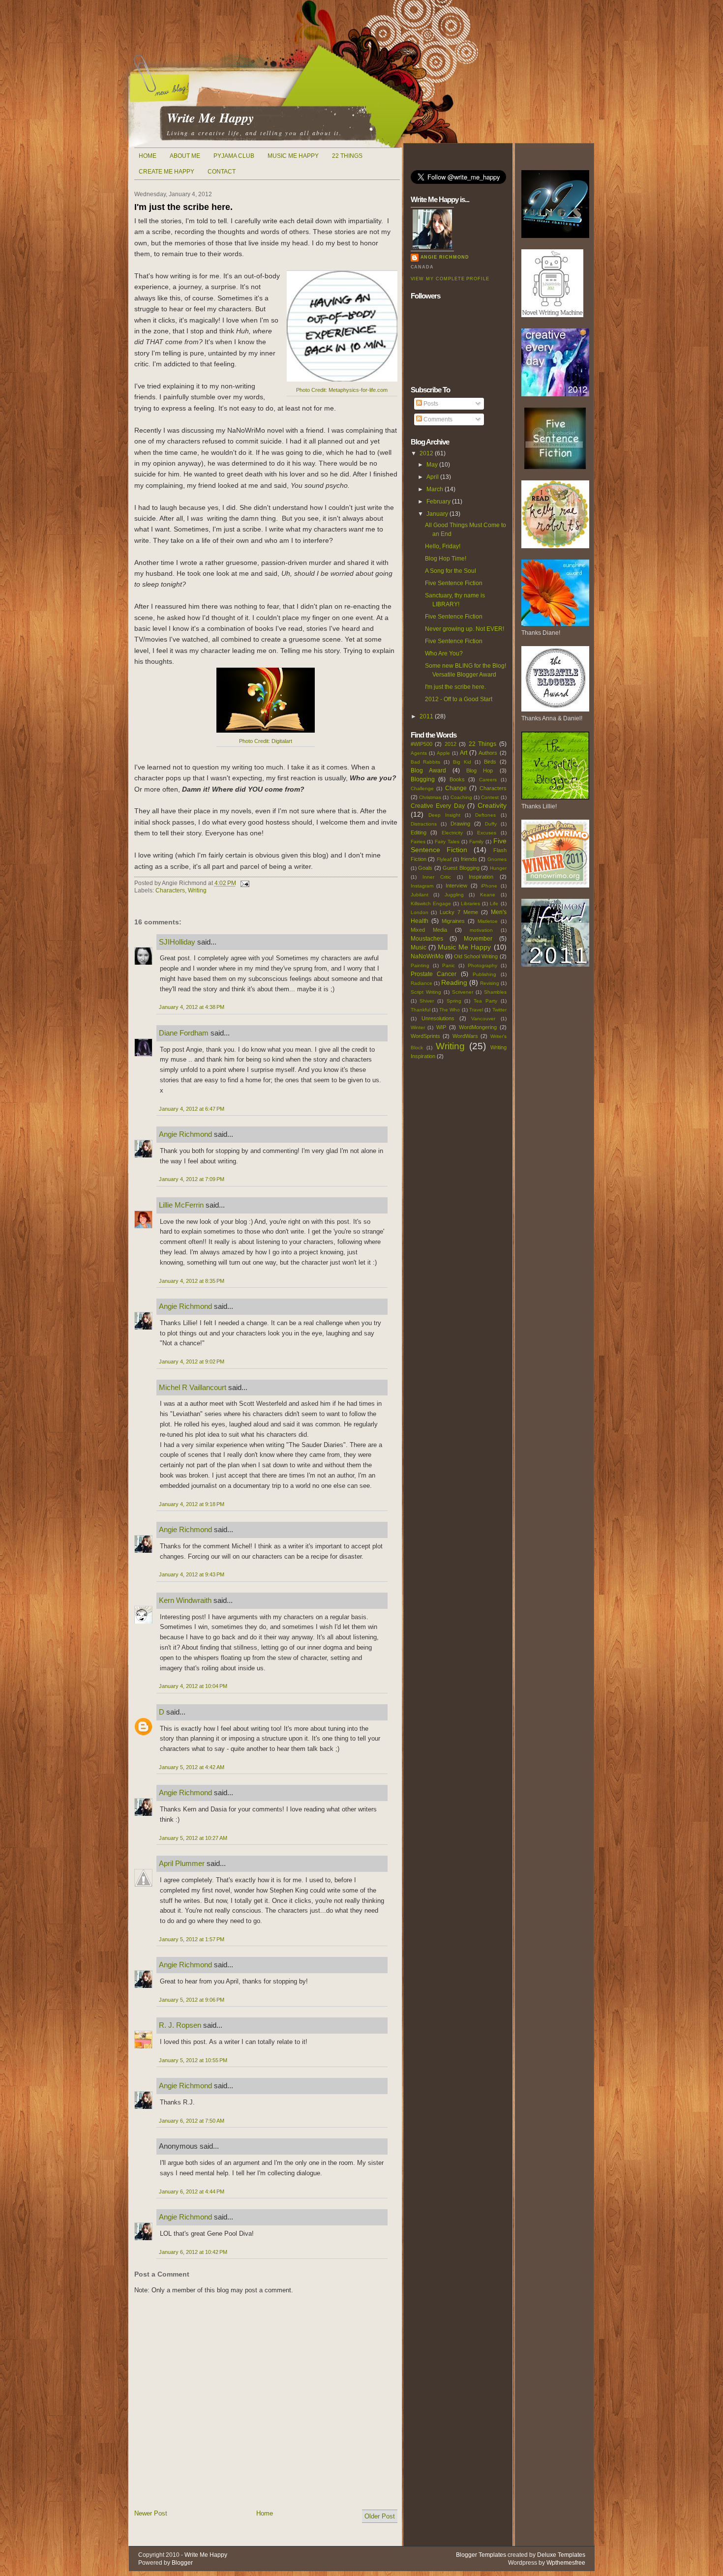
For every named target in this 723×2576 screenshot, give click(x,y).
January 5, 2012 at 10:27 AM (193, 1838)
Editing (419, 832)
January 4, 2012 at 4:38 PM (192, 1007)
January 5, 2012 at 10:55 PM (193, 2060)
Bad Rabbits (426, 762)
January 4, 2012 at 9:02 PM (192, 1362)
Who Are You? (444, 653)
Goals (425, 868)
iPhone (489, 886)
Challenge (422, 788)
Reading (454, 982)
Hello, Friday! (443, 546)
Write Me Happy (211, 118)
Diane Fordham (184, 1033)
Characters (170, 890)
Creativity (492, 805)
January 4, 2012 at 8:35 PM (192, 1281)
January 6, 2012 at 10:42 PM (193, 2252)
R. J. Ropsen (180, 2025)
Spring (454, 1001)
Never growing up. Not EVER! (465, 629)
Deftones (485, 815)
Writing (197, 890)
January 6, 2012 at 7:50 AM (192, 2121)
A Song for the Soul (451, 571)
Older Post (380, 2516)
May (432, 465)
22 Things (347, 156)
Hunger (498, 868)
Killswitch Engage (431, 903)
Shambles (495, 992)
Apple (443, 753)
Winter (418, 1027)
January (437, 514)
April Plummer (182, 1863)
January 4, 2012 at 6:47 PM (192, 1109)
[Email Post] (243, 883)
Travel (476, 1010)
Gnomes (497, 859)
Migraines (453, 921)
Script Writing (426, 992)
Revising (490, 983)
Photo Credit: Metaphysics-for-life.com (342, 390)
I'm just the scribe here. (183, 207)
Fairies (418, 842)
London (420, 912)
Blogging (423, 779)
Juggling (454, 895)
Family (476, 842)
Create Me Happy (166, 172)
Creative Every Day (438, 806)
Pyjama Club (234, 156)
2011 (426, 716)
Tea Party (485, 1001)
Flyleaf (444, 859)
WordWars (465, 1036)
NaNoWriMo (427, 956)
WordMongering (478, 1027)
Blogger (182, 2563)
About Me (185, 156)
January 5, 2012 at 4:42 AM (192, 1767)
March (435, 489)
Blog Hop (480, 770)
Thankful (421, 1010)
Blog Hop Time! (446, 559)
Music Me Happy (293, 156)
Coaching (461, 797)
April (433, 477)
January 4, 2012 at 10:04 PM (193, 1686)
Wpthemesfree (566, 2563)
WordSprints (425, 1036)
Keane (488, 895)
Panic (449, 965)
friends (469, 859)
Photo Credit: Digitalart (266, 741)
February (438, 502)
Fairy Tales (447, 842)
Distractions (424, 824)
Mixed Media (429, 930)
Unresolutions (438, 1018)
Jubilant (420, 895)
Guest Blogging (461, 868)
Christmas (430, 797)
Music (419, 947)
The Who (450, 1010)
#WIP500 (422, 744)
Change (456, 788)
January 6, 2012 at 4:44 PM (192, 2191)
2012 (426, 453)
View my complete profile (450, 279)
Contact (222, 172)
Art (464, 753)
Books (457, 779)
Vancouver (483, 1019)
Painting (420, 965)
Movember (478, 939)
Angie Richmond (185, 1134)
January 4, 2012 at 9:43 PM (192, 1574)
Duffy (491, 824)
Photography (482, 965)
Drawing (460, 824)
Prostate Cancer (434, 974)
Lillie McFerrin (181, 1205)
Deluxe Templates (561, 2555)
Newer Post (151, 2513)
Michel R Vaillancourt (193, 1387)
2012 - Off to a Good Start (459, 699)
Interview (456, 886)
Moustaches (427, 939)
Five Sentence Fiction (454, 583)
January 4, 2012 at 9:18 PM (192, 1504)
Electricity (452, 833)
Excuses (487, 833)
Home (148, 156)
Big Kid (462, 762)
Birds (490, 762)
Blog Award (428, 770)
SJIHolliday (177, 942)
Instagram (422, 886)
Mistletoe (488, 921)
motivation (481, 930)
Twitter (499, 1010)
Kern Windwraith (185, 1600)
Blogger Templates (481, 2555)
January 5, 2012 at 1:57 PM (192, 1939)
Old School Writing (476, 956)
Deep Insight (444, 815)
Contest (490, 797)
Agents (419, 753)
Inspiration (481, 877)
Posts (430, 404)
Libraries (470, 903)
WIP (441, 1027)
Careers (488, 780)
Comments (437, 419)
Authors (488, 753)
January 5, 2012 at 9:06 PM (192, 2000)
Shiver (427, 1001)
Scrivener (463, 992)
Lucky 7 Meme (459, 912)
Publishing (484, 974)
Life (494, 903)
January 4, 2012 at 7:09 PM (192, 1179)
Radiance (422, 983)
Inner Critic (437, 877)
